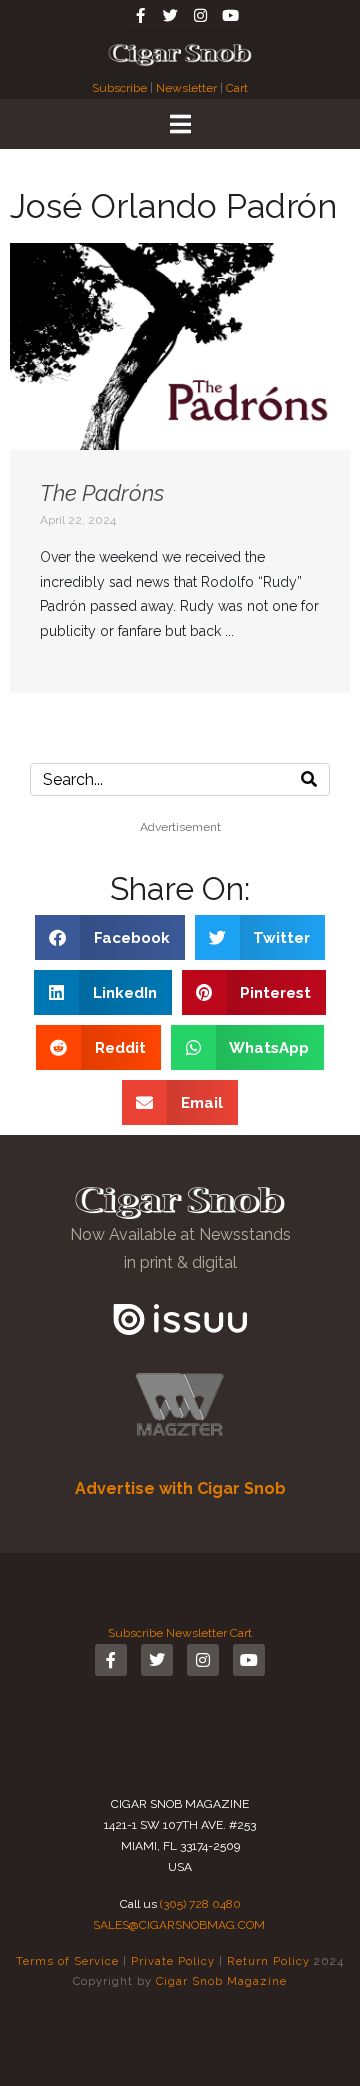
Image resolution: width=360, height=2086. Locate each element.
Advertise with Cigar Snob (180, 1488)
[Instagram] (200, 15)
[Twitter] (170, 15)
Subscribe (121, 88)
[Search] (309, 779)
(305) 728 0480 (200, 1904)
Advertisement (180, 827)
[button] (110, 937)
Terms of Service (67, 1961)
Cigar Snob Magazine (221, 1981)
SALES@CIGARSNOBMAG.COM (179, 1925)
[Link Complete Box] (180, 468)
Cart (237, 88)
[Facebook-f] (140, 15)
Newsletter (186, 88)
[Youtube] (230, 15)
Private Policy (173, 1961)
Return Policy (268, 1961)
